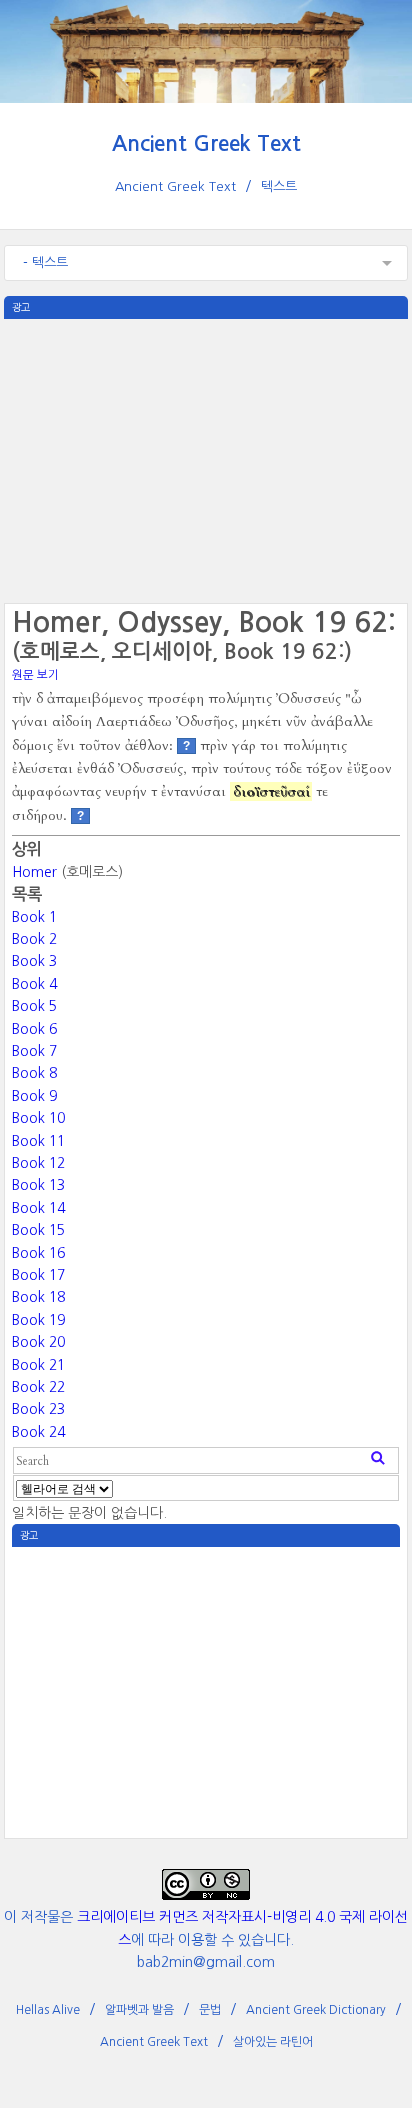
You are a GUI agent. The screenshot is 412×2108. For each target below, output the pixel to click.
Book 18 (38, 1297)
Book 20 (38, 1342)
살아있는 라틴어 (273, 2042)
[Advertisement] (206, 459)
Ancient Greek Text (206, 143)
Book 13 (38, 1185)
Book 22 (38, 1387)
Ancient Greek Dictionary (316, 2010)
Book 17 (38, 1275)
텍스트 (279, 186)
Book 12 (38, 1163)
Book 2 (34, 939)
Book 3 (34, 961)
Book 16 (38, 1253)
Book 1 (34, 917)
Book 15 (38, 1230)
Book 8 (34, 1073)
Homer (34, 872)
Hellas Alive (48, 2010)
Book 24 (38, 1432)
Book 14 (38, 1208)
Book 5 (34, 1006)
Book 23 (38, 1409)
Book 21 (38, 1365)
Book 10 (38, 1118)
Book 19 (38, 1320)
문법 (210, 2010)
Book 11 (38, 1141)
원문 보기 (35, 675)
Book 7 (34, 1051)
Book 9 (34, 1096)
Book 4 (34, 984)
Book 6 (34, 1029)
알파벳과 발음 (139, 2010)
